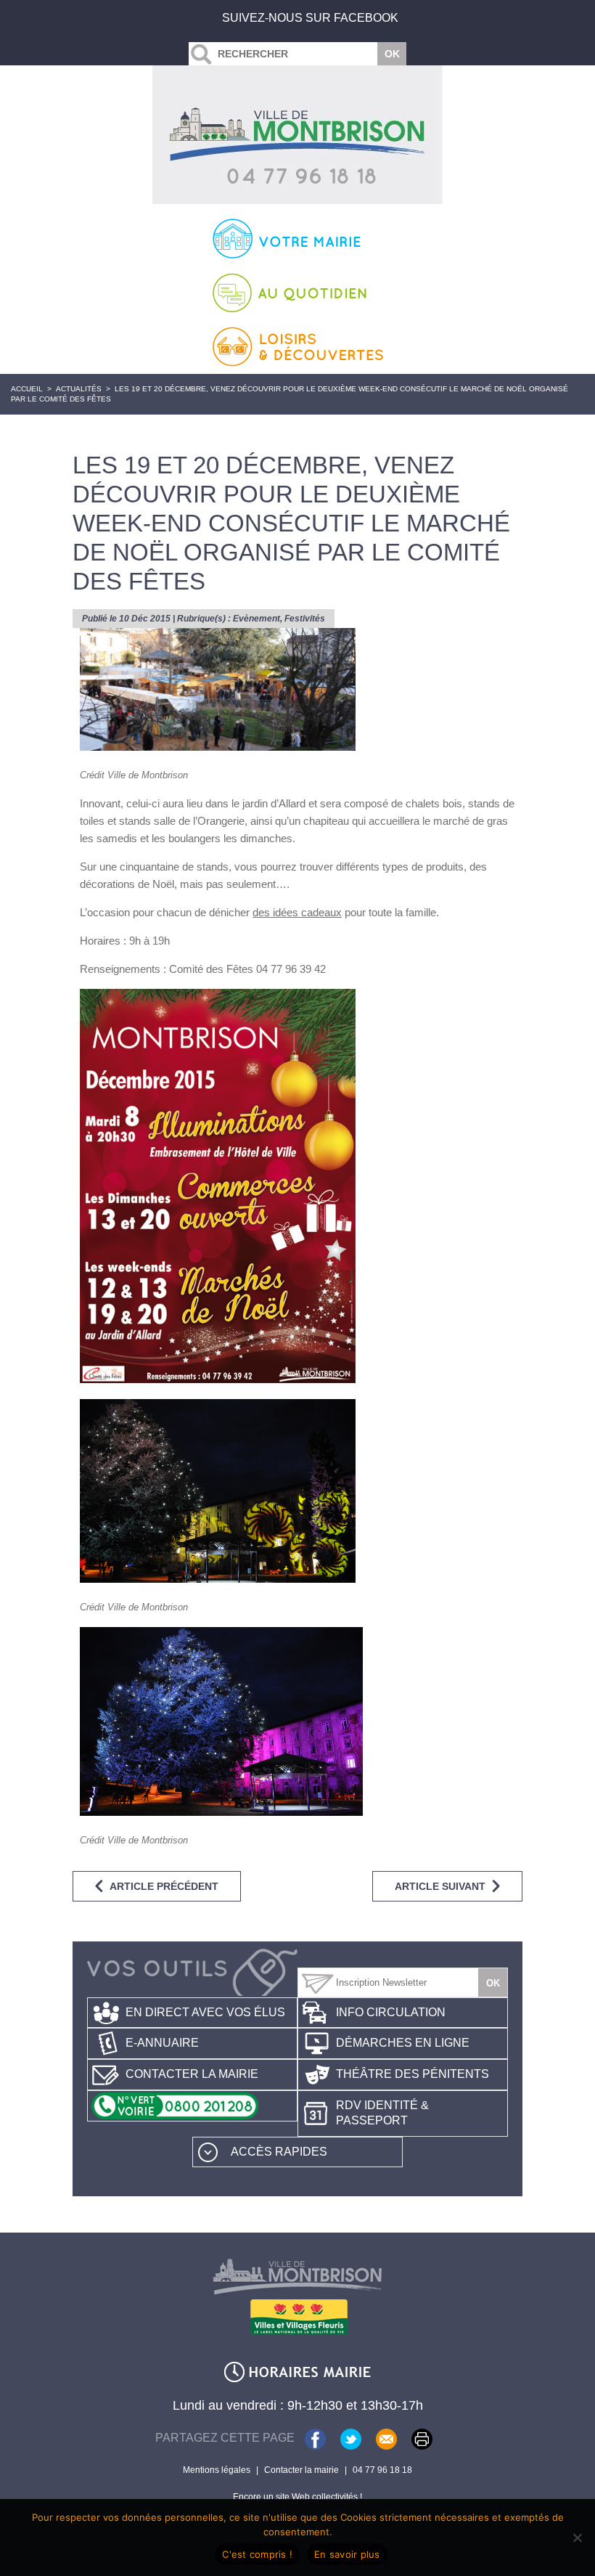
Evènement (257, 619)
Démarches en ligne (403, 2043)
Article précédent (164, 1886)
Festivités (305, 619)
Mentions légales (217, 2470)
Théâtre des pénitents (413, 2074)
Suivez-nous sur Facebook (310, 18)
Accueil (27, 389)
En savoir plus (347, 2554)
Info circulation (391, 2012)
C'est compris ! (257, 2554)
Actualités (79, 389)
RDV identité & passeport (382, 2113)
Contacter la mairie (192, 2074)
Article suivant (440, 1886)
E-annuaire (162, 2043)
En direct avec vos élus (205, 2012)
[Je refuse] (577, 2538)
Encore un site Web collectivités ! (297, 2497)
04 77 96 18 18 (382, 2470)
